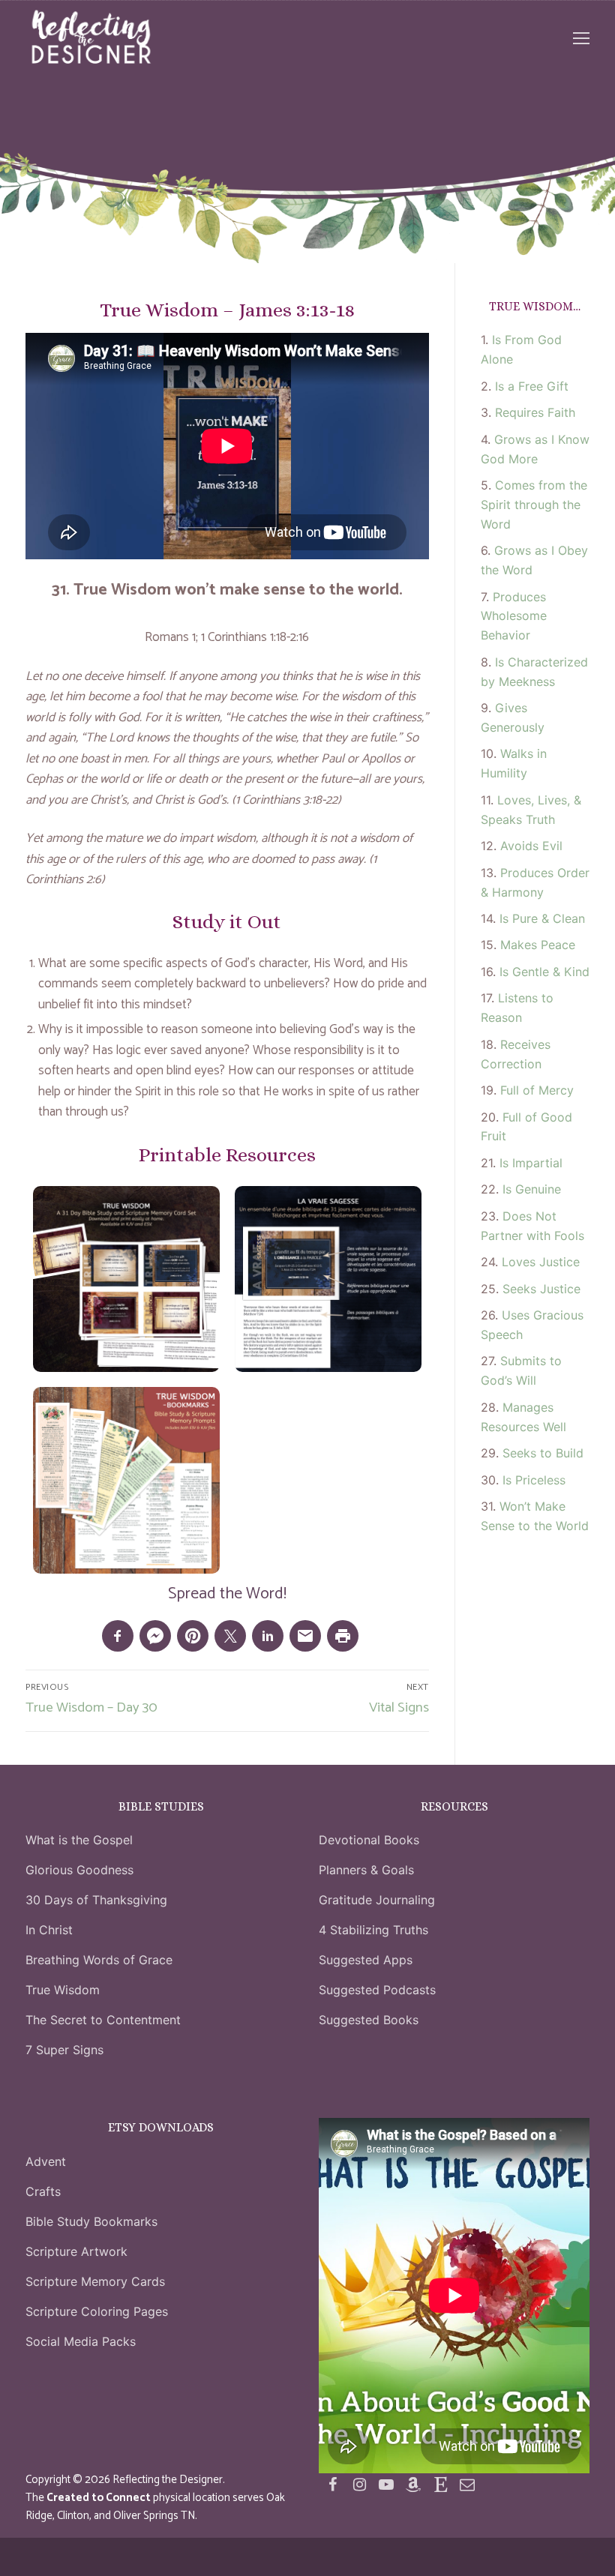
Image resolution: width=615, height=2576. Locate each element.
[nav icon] (581, 38)
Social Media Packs (81, 2341)
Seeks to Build (543, 1453)
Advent (46, 2161)
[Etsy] (440, 2485)
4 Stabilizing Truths (373, 1930)
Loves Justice (541, 1262)
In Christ (49, 1930)
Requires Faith (535, 412)
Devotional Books (369, 1840)
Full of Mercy (537, 1090)
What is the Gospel (79, 1840)
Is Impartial (531, 1163)
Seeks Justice (541, 1289)
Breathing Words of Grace (99, 1960)
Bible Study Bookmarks (91, 2221)
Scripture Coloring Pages (97, 2311)
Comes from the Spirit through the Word (534, 505)
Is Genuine (532, 1189)
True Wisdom (63, 1990)
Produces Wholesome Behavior (514, 616)
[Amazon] (413, 2485)
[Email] (467, 2485)
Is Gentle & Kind (544, 972)
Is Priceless (534, 1480)
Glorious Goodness (79, 1870)
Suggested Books (369, 2020)
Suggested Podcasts (377, 1990)
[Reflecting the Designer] (332, 2485)
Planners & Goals (366, 1870)
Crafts (43, 2191)
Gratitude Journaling (377, 1900)
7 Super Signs (64, 2050)
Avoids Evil (531, 846)
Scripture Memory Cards (95, 2281)
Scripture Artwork (76, 2251)
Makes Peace (538, 945)
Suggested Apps (366, 1960)
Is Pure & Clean (542, 918)
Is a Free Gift (532, 386)
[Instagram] (359, 2485)
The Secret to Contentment (103, 2020)
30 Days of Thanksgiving (96, 1900)
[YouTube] (386, 2485)
